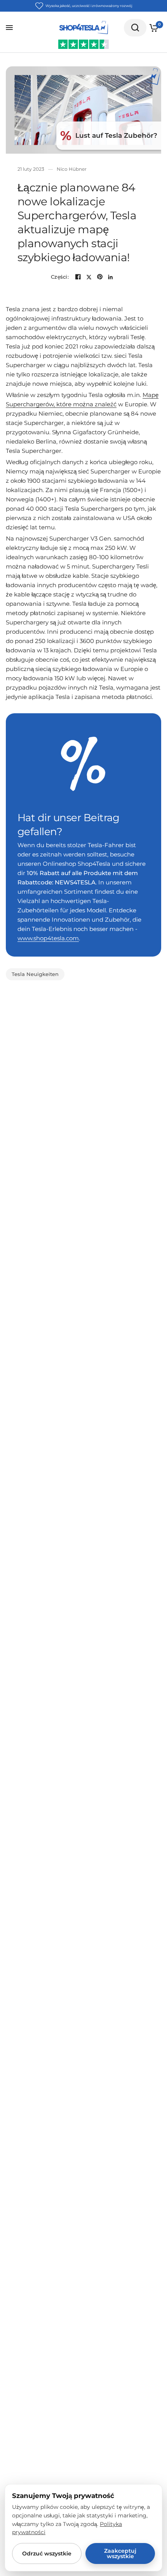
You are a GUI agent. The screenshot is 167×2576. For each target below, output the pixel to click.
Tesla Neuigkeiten (35, 974)
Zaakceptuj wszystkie (120, 2553)
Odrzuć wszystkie (47, 2553)
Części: (60, 277)
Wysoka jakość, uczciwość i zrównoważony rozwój (89, 6)
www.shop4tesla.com (48, 938)
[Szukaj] (135, 28)
